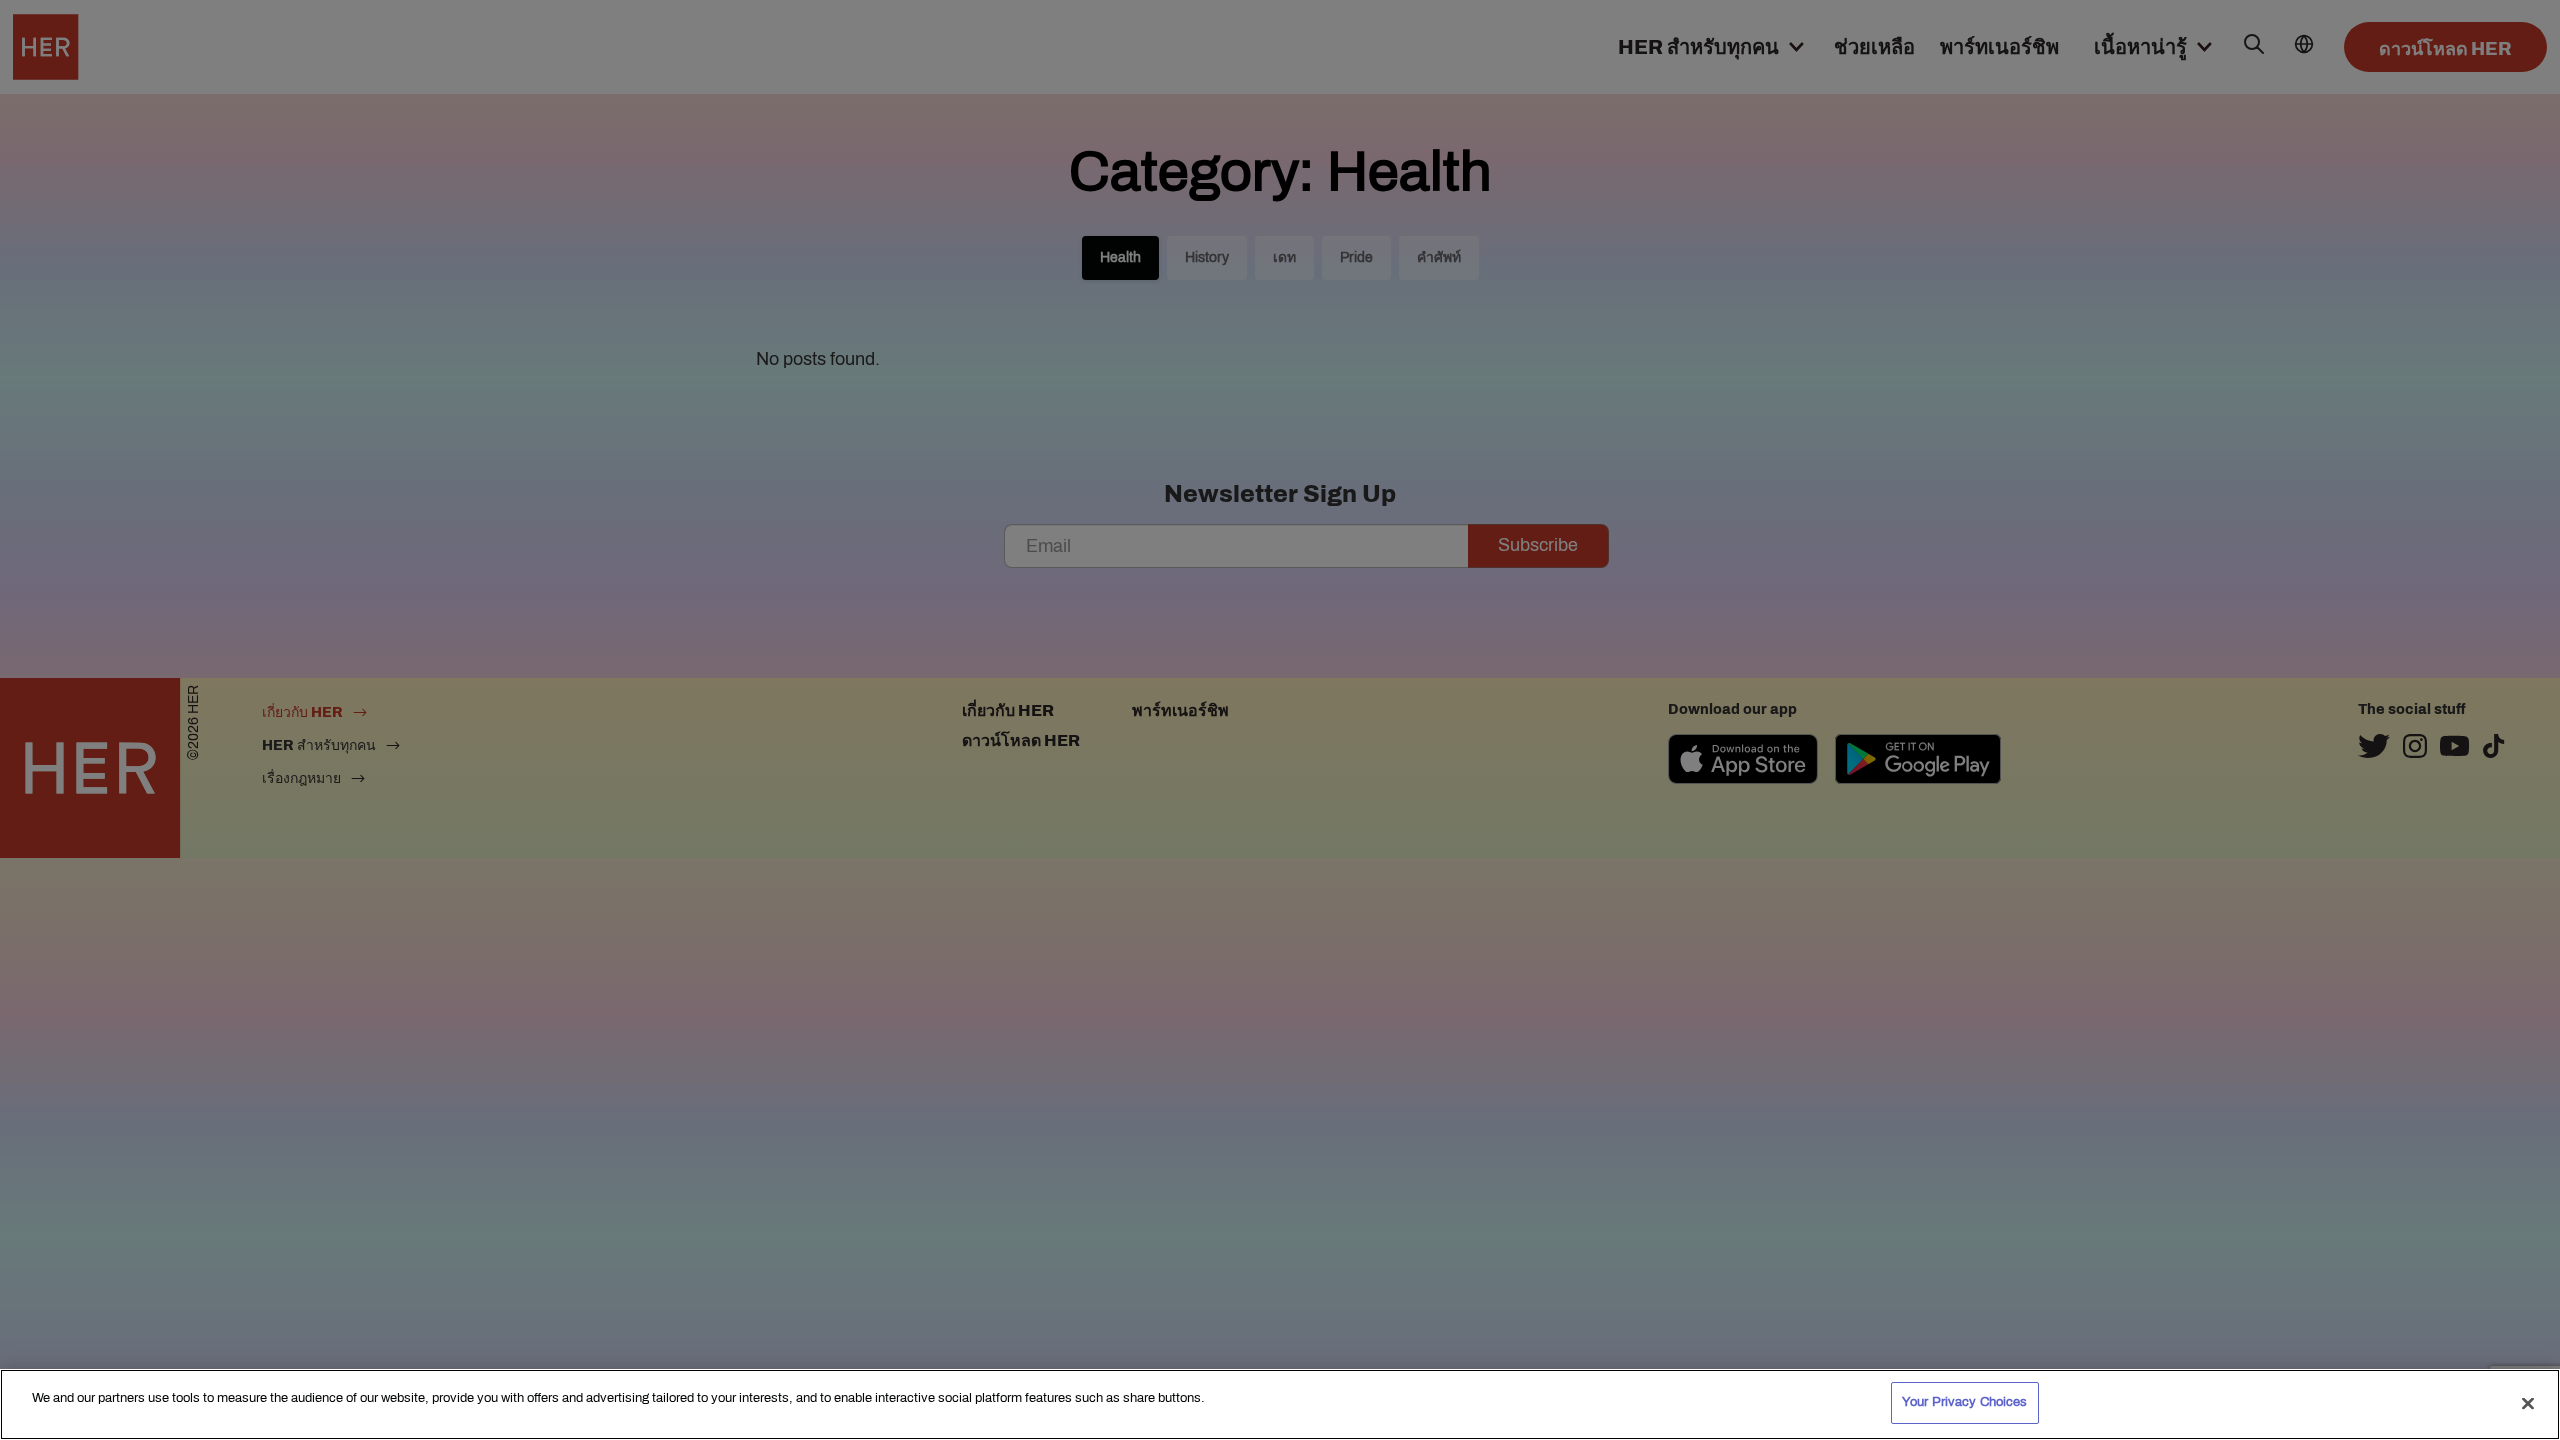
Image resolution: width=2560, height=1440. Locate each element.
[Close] (2528, 1403)
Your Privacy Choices (1965, 1402)
